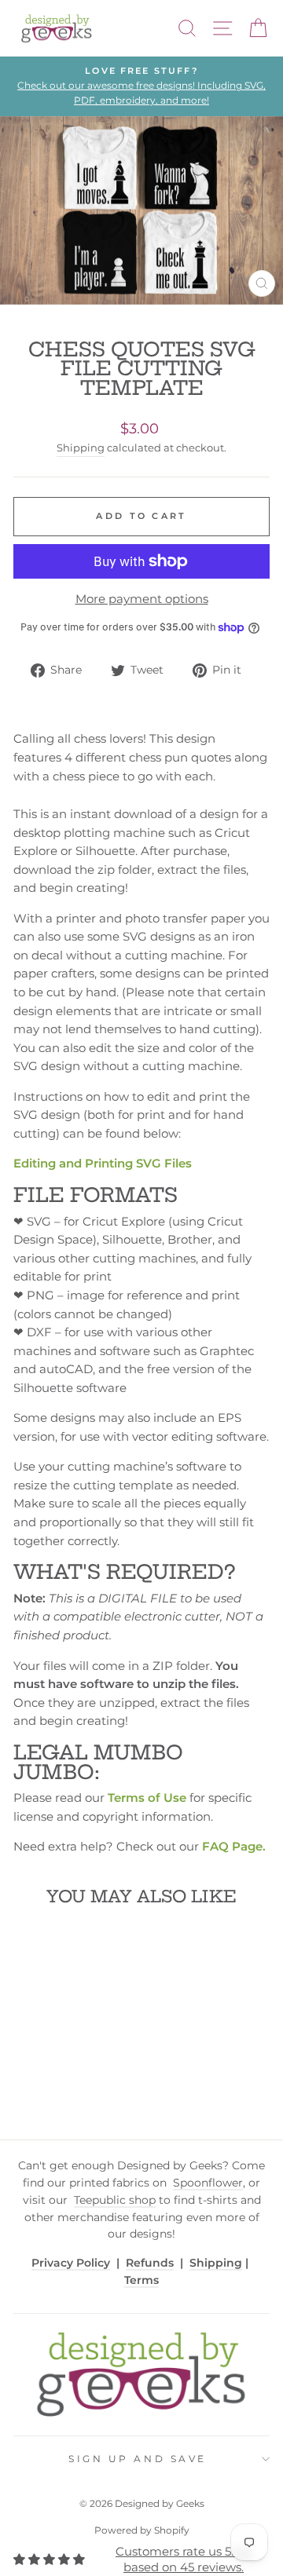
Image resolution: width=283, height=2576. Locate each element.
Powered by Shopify (142, 2530)
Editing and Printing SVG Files (103, 1164)
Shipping (81, 448)
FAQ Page (232, 1847)
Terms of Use (147, 1798)
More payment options (142, 599)
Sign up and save (138, 2459)
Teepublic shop (115, 2200)
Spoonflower (208, 2183)
